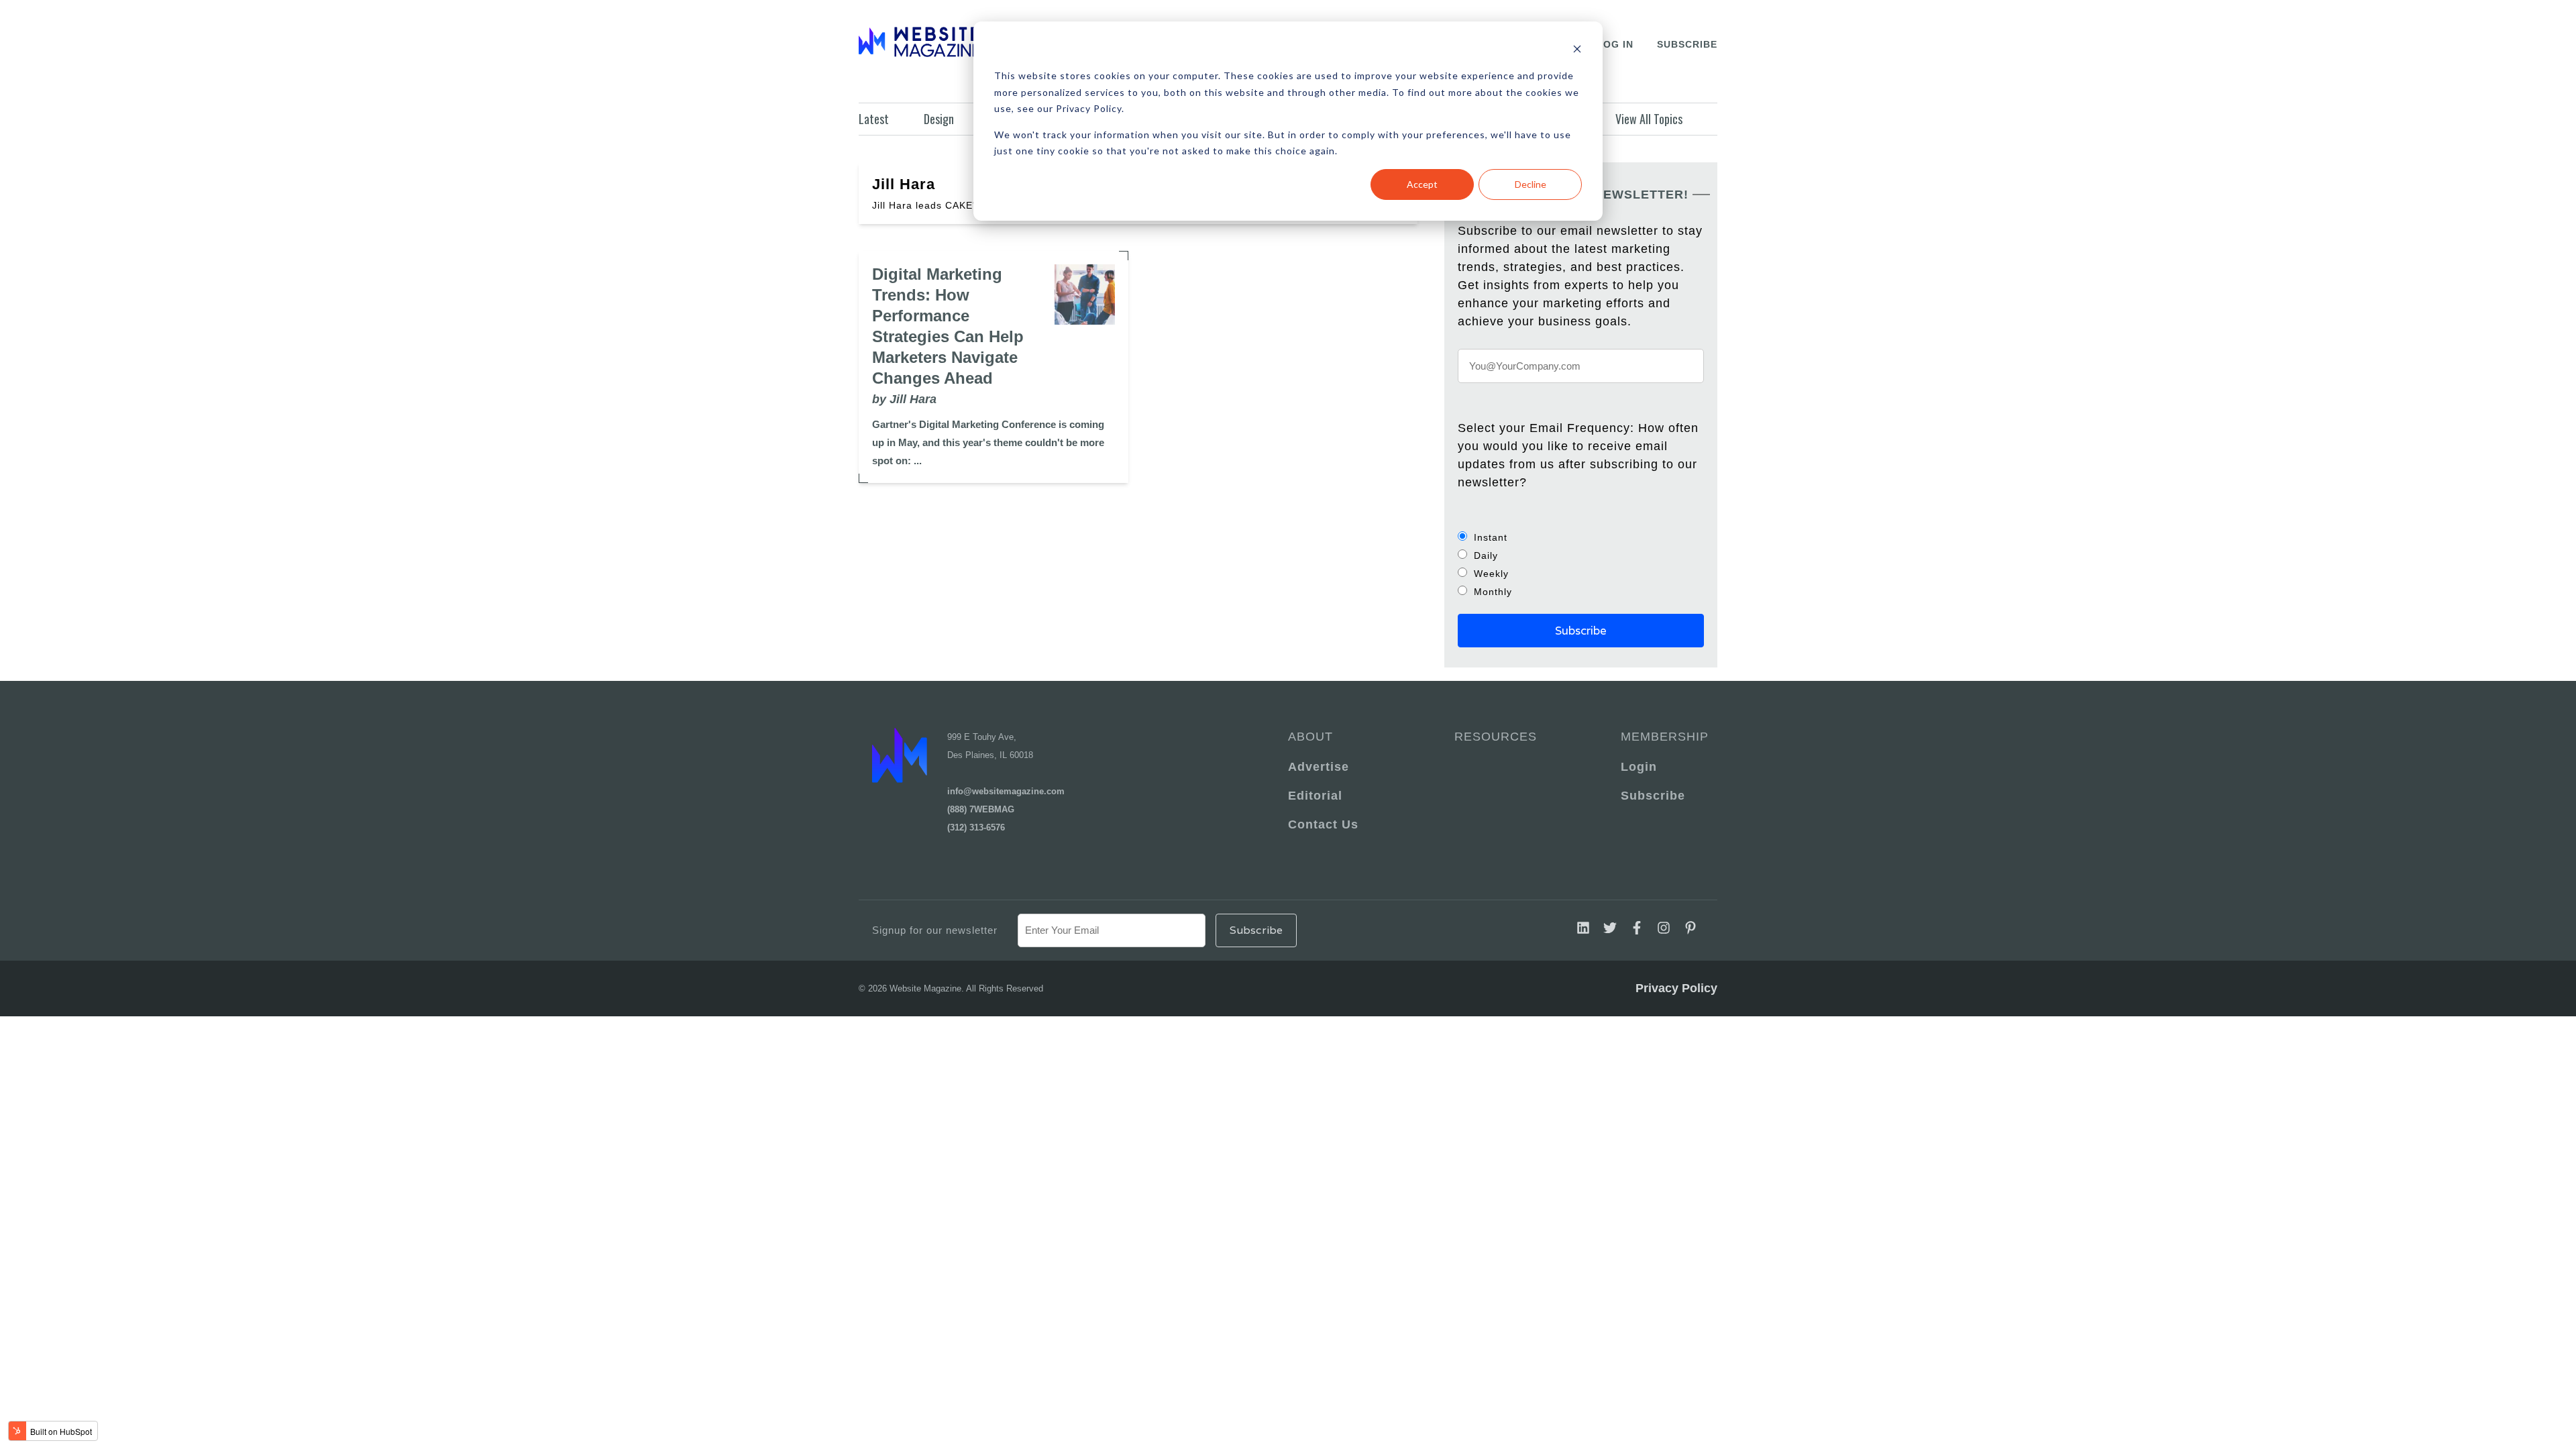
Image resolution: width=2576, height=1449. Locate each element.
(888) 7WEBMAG (981, 809)
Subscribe (1687, 44)
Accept (1422, 184)
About (1310, 737)
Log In (1615, 44)
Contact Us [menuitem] (1323, 824)
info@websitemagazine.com (1006, 791)
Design (939, 119)
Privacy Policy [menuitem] (1676, 988)
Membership (1662, 737)
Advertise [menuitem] (1319, 767)
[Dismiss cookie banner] (1577, 51)
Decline (1531, 184)
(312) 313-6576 (976, 827)
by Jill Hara (904, 399)
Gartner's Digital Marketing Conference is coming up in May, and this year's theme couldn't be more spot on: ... (988, 442)
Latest (874, 119)
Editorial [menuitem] (1315, 796)
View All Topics (1649, 119)
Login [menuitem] (1639, 767)
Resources (1496, 737)
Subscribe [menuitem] (1653, 796)
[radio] (1581, 537)
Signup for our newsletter (935, 930)
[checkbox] (1581, 564)
